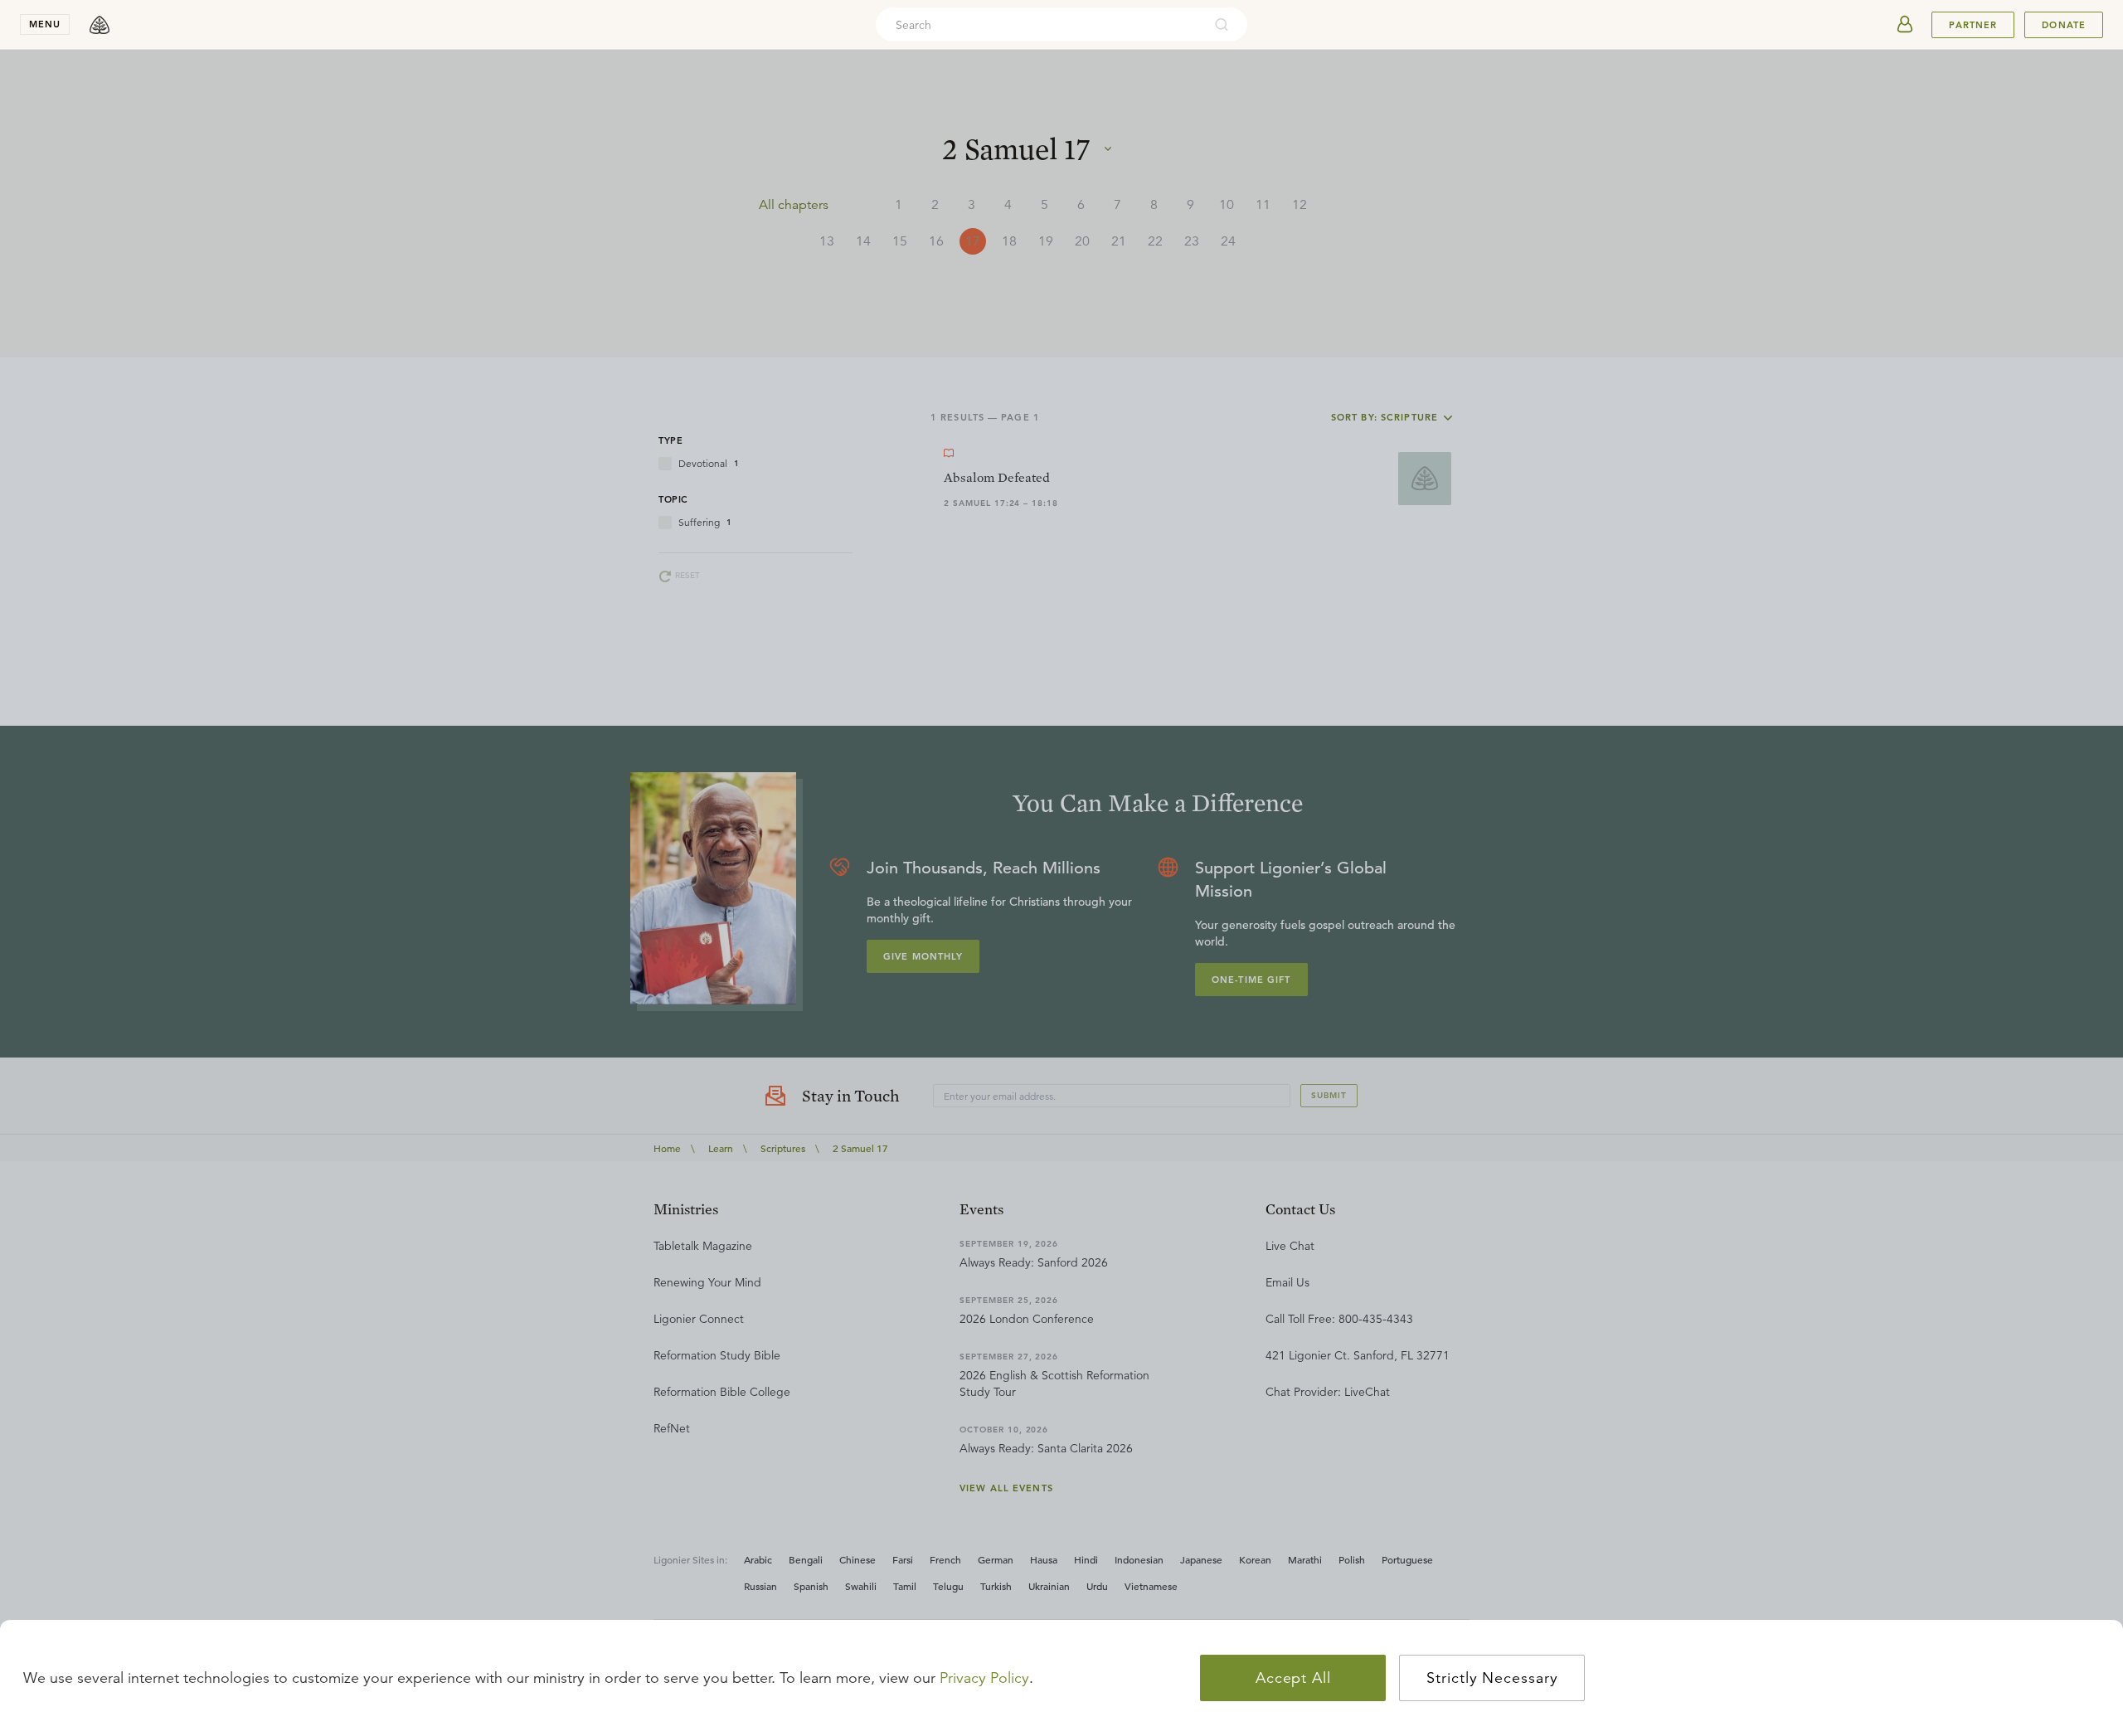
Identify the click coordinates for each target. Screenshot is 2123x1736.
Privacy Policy (984, 1678)
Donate (2064, 25)
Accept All (1293, 1678)
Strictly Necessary (1492, 1678)
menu (45, 24)
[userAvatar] (1905, 25)
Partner (1973, 25)
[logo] (100, 25)
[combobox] (1039, 25)
